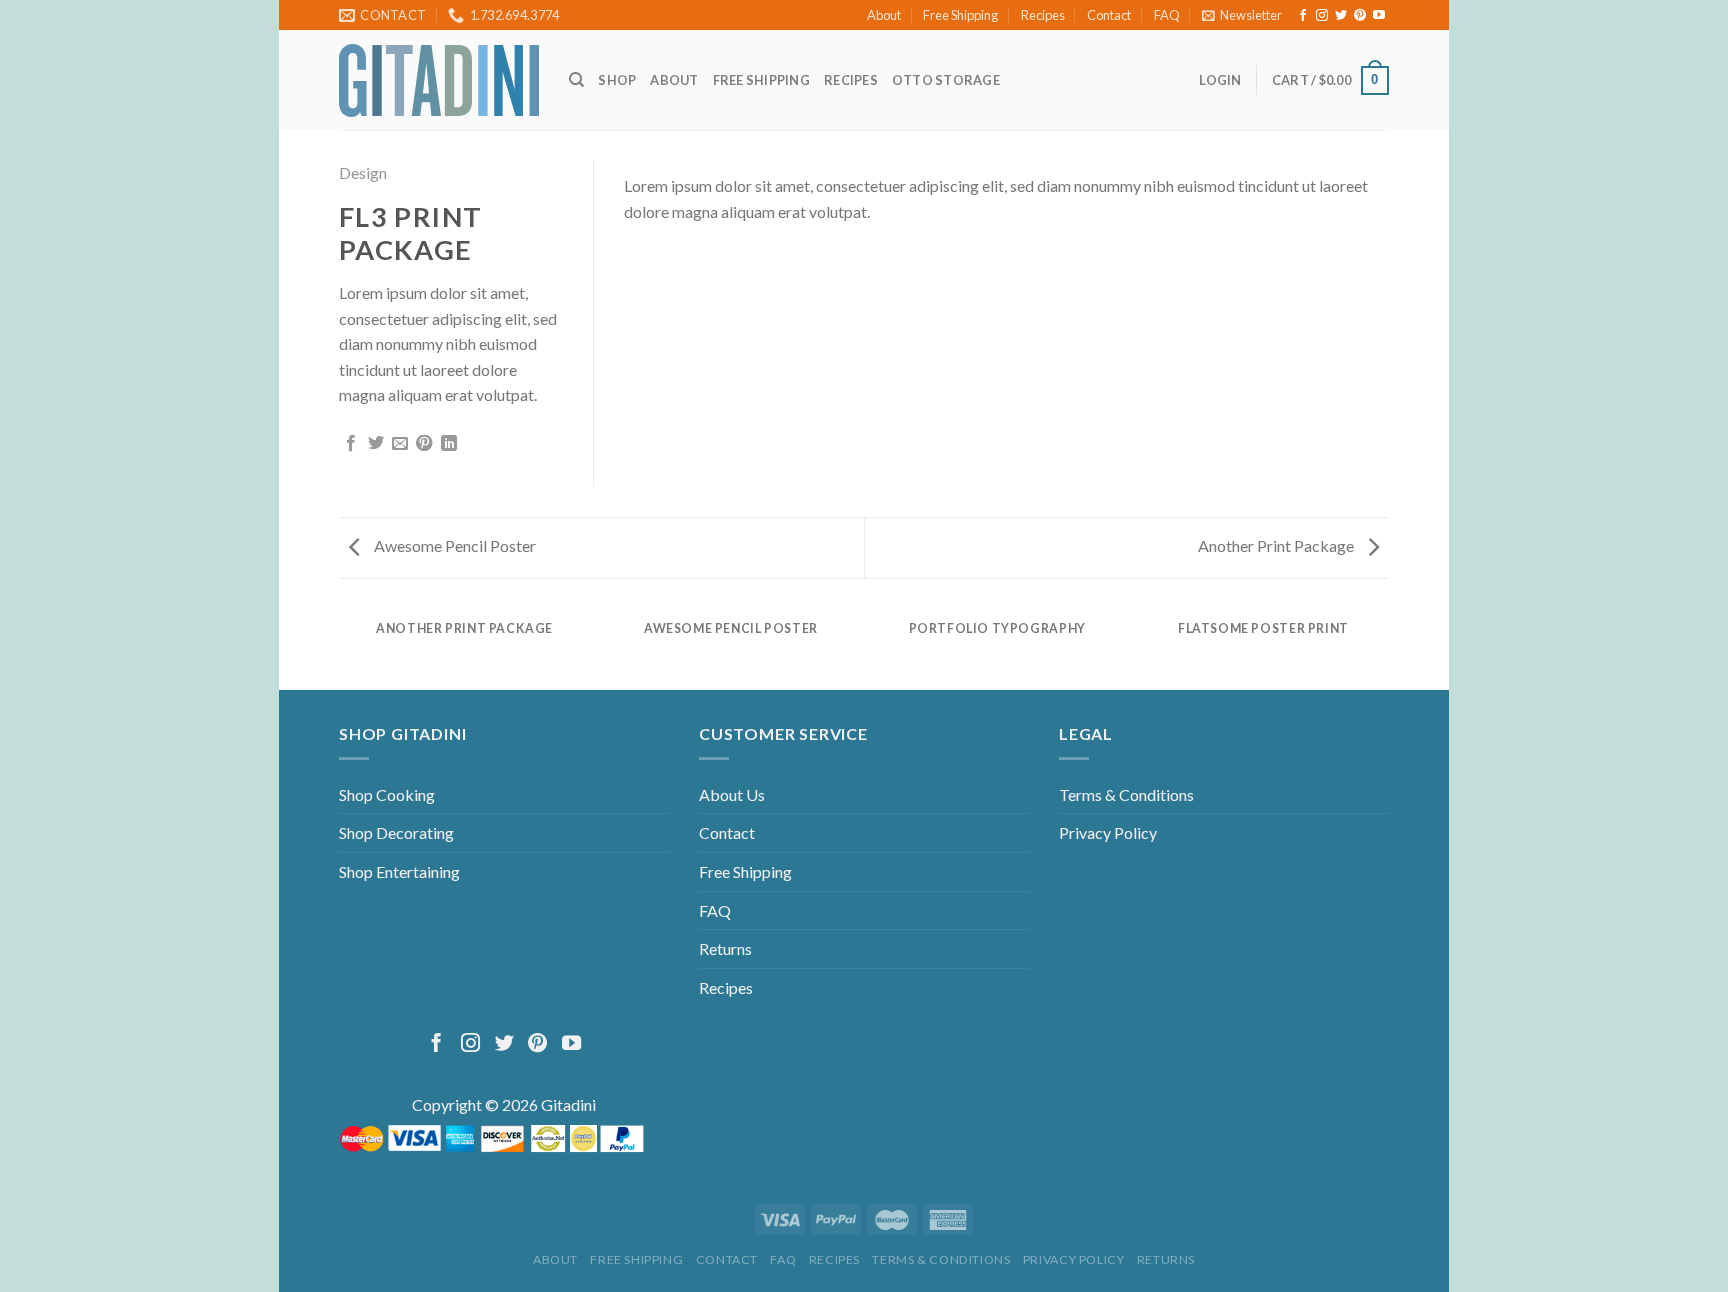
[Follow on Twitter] (1341, 16)
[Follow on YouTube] (1379, 16)
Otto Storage (946, 80)
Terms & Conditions (1126, 794)
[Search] (576, 80)
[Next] (1349, 179)
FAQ (1167, 15)
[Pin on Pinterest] (424, 444)
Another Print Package (1277, 545)
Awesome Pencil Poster (453, 545)
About (884, 15)
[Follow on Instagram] (1322, 16)
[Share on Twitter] (376, 444)
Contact (1109, 15)
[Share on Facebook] (351, 444)
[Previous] (664, 179)
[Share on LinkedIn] (449, 444)
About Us (732, 794)
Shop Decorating (396, 832)
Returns (725, 948)
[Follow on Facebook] (1303, 16)
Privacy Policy (1108, 832)
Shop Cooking (387, 794)
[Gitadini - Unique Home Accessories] (439, 80)
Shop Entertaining (399, 871)
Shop (617, 80)
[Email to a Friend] (400, 444)
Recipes (1043, 15)
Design (363, 172)
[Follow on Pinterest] (1360, 16)
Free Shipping (960, 15)
